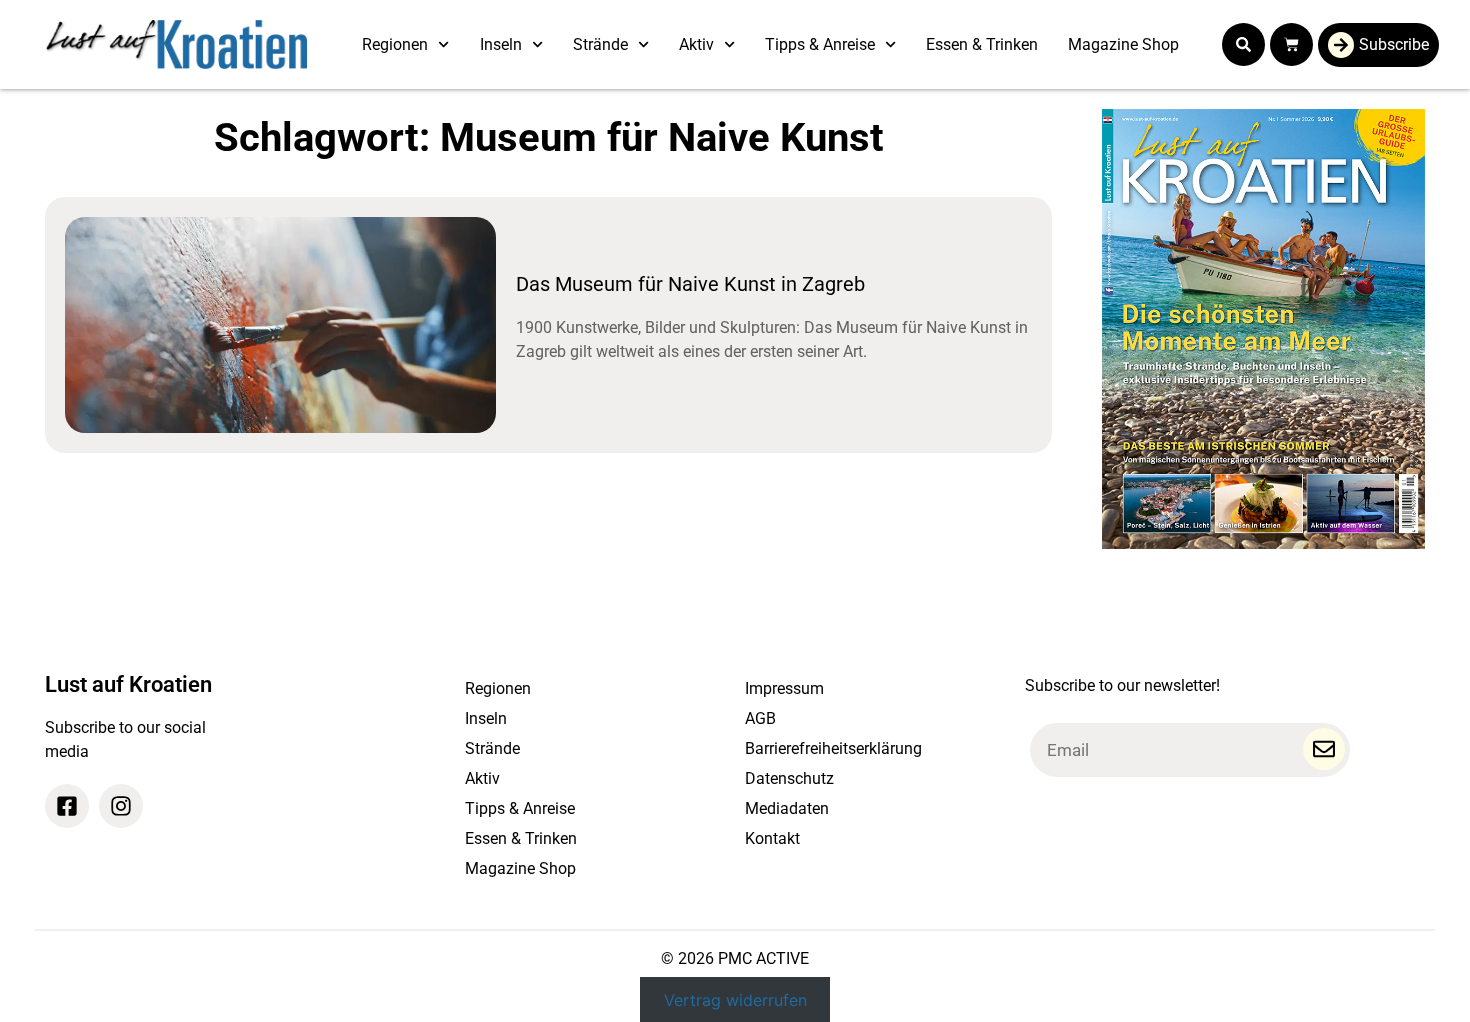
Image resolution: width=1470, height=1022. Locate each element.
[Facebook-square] (67, 806)
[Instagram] (121, 806)
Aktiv (696, 44)
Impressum (784, 688)
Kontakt (772, 838)
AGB (760, 718)
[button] (1243, 44)
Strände (600, 44)
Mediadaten (787, 808)
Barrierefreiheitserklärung (833, 748)
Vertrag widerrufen (735, 999)
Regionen (395, 44)
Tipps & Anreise (820, 44)
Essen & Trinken (982, 44)
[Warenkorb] (1291, 44)
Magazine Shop (1123, 44)
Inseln (501, 44)
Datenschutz (789, 778)
